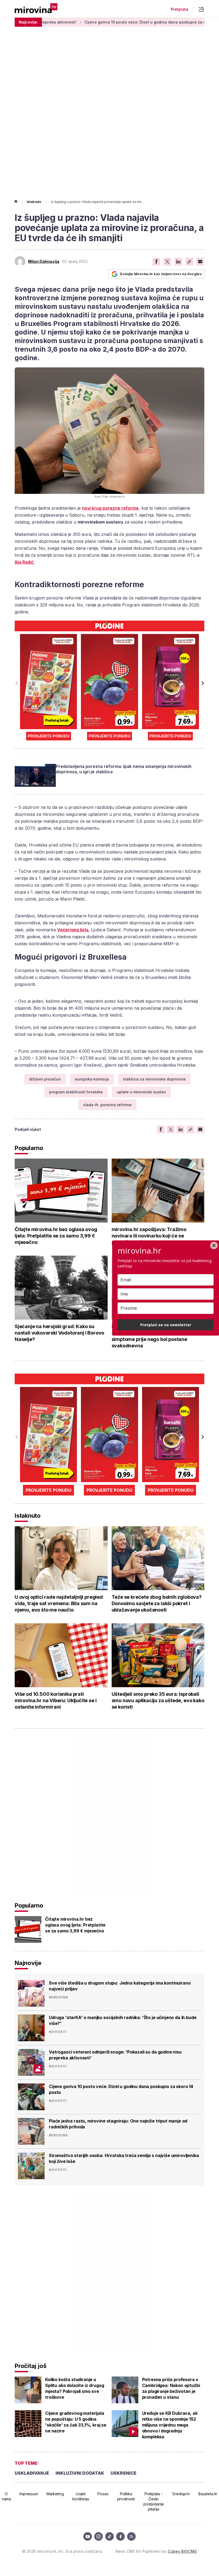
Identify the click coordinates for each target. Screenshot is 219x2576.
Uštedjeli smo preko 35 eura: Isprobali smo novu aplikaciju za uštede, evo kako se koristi (158, 1700)
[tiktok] (109, 2536)
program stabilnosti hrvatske (76, 1092)
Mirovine (59, 1997)
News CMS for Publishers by (156, 2551)
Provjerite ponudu (49, 736)
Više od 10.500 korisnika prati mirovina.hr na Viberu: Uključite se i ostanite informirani (56, 1700)
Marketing (55, 2494)
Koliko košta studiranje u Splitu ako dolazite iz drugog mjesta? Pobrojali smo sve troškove (75, 2388)
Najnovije (28, 1963)
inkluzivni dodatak (80, 2473)
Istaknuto (34, 202)
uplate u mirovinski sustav (141, 1092)
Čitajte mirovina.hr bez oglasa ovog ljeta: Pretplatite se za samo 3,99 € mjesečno (56, 1236)
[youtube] (88, 2536)
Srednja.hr (181, 2494)
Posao (103, 2494)
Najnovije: (28, 22)
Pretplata (179, 9)
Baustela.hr (208, 2494)
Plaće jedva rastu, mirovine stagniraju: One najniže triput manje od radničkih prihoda (118, 2124)
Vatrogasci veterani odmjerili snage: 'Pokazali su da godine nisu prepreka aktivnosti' (115, 2055)
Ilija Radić (24, 562)
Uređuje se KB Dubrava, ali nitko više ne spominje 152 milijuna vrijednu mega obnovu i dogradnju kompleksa (170, 2425)
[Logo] (36, 9)
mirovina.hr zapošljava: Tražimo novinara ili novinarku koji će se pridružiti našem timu (149, 1236)
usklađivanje (32, 2473)
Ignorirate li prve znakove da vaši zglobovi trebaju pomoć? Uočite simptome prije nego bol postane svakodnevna (150, 1336)
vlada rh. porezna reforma (107, 1105)
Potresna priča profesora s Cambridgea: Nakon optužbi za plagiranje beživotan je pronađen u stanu (171, 2388)
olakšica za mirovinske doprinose (154, 1079)
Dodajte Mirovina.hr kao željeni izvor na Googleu (161, 274)
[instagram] (99, 2536)
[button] (202, 683)
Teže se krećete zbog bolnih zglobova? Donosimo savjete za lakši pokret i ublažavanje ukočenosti (157, 1603)
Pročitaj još (30, 2366)
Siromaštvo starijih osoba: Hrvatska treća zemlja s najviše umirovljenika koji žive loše (124, 2158)
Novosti (58, 2032)
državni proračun (45, 1079)
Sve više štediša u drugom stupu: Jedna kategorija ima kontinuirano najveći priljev (120, 1986)
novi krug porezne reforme (110, 508)
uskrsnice (124, 2473)
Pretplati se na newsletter (166, 1325)
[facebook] (120, 2536)
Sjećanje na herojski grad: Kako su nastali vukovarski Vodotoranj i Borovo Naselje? (59, 1333)
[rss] (131, 2536)
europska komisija (92, 1079)
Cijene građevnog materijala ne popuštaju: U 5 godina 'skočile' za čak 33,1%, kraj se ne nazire (76, 2422)
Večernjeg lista (73, 930)
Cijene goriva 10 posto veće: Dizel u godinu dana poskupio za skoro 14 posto (109, 22)
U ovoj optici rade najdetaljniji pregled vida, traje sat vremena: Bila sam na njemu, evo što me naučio (59, 1603)
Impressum (29, 2494)
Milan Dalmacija (44, 262)
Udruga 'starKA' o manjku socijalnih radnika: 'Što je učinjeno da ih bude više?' (123, 2020)
